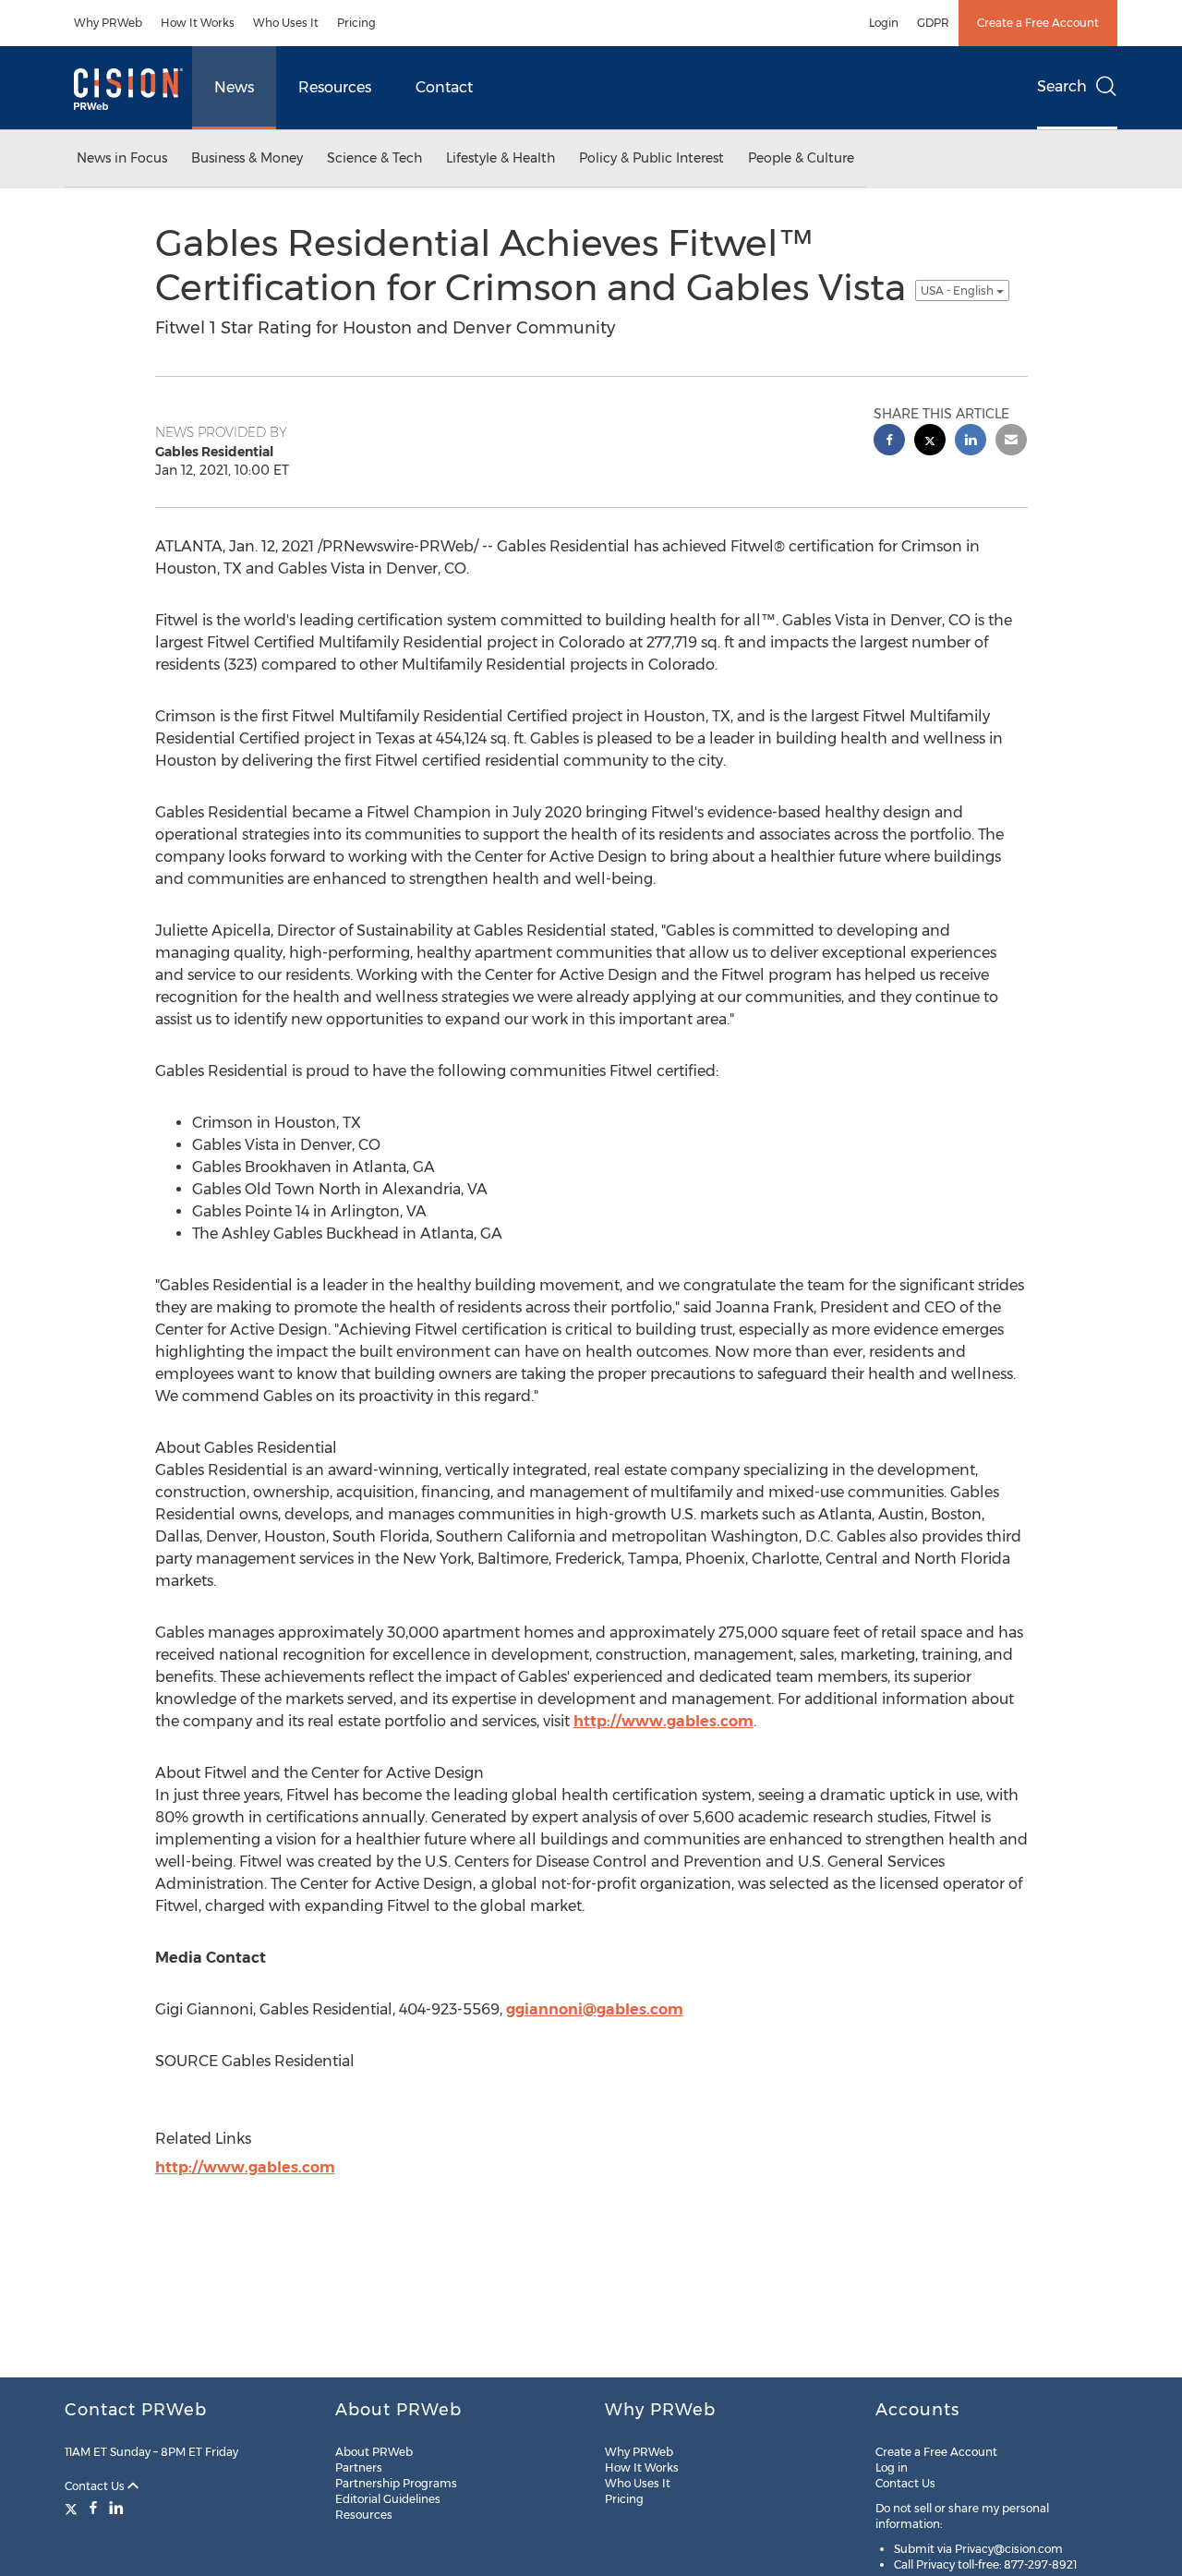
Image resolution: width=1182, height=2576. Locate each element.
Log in (892, 2467)
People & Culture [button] (801, 158)
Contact (444, 87)
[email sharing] (1011, 442)
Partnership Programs (396, 2483)
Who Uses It (286, 23)
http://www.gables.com (663, 1721)
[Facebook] (93, 2508)
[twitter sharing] (930, 442)
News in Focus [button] (122, 158)
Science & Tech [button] (374, 158)
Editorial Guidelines (388, 2499)
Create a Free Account (1038, 23)
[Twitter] (73, 2508)
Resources (335, 87)
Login (884, 23)
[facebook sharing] (889, 442)
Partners (359, 2467)
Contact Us (96, 2486)
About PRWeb (374, 2452)
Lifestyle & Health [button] (501, 158)
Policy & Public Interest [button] (651, 158)
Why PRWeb (108, 23)
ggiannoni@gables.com (595, 2009)
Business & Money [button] (247, 158)
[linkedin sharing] (971, 442)
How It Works (198, 23)
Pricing (356, 23)
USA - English (959, 290)
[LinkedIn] (116, 2508)
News (234, 87)
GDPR (933, 23)
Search (1062, 86)
